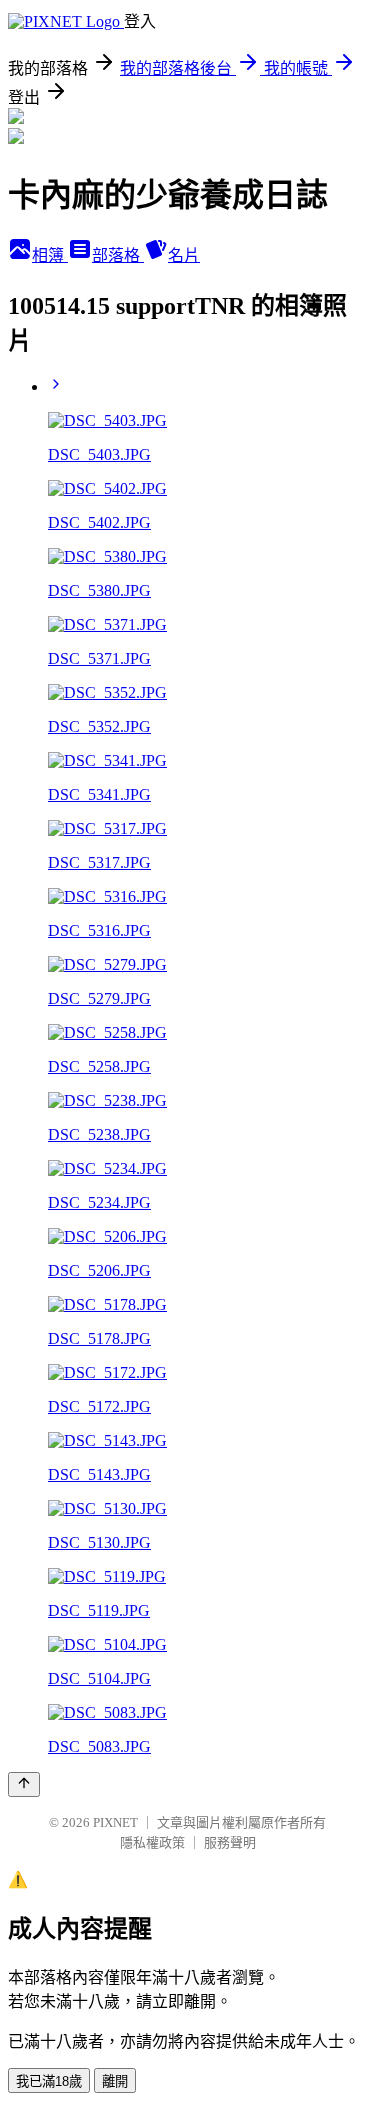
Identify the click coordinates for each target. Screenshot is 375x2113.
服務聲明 (230, 1842)
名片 (184, 255)
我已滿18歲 (49, 2081)
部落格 (118, 255)
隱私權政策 (152, 1842)
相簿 (50, 255)
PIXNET (115, 1822)
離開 (115, 2081)
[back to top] (24, 1784)
